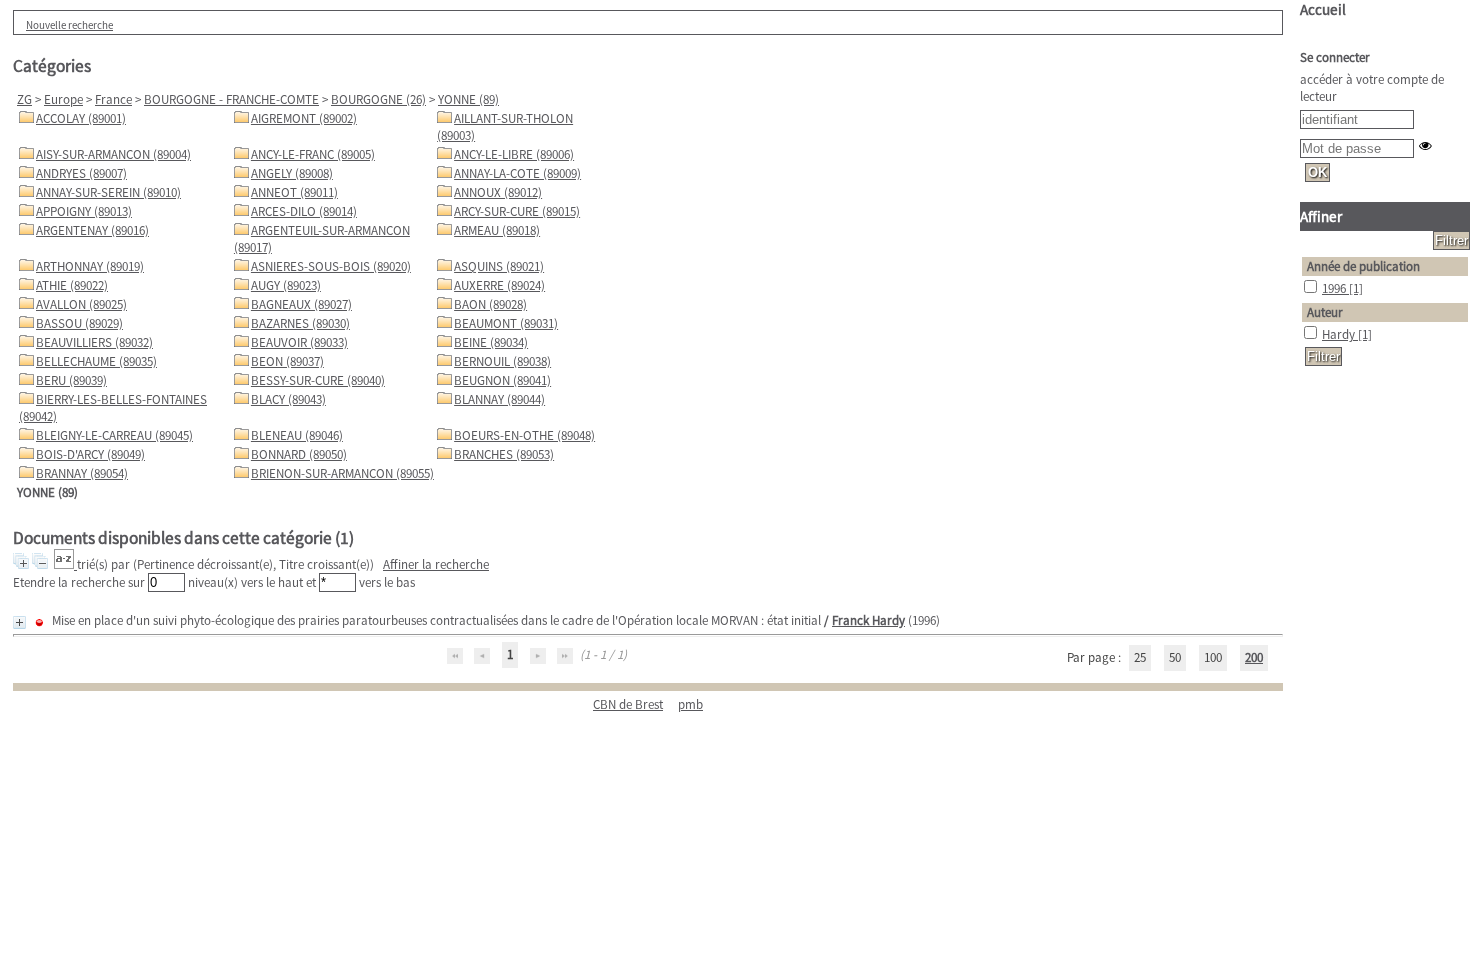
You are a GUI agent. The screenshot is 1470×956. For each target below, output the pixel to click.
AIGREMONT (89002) (304, 118)
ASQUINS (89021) (499, 266)
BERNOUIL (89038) (502, 361)
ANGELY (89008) (292, 173)
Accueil (1323, 9)
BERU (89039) (71, 380)
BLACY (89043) (288, 399)
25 (1140, 657)
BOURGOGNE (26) (378, 99)
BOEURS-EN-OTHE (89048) (524, 435)
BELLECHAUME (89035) (96, 361)
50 (1175, 657)
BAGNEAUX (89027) (301, 304)
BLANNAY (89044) (499, 399)
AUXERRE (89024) (499, 285)
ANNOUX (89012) (498, 192)
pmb (690, 704)
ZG (24, 99)
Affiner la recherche (436, 564)
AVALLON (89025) (81, 304)
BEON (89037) (287, 361)
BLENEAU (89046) (297, 435)
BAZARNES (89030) (300, 323)
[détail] (19, 622)
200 (1254, 657)
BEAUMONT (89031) (506, 323)
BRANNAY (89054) (82, 473)
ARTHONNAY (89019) (90, 266)
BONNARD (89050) (299, 454)
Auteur (1325, 312)
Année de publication (1363, 266)
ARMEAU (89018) (497, 230)
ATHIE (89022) (72, 285)
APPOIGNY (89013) (84, 211)
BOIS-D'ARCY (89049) (90, 454)
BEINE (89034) (491, 342)
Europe (63, 99)
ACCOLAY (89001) (81, 118)
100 (1213, 657)
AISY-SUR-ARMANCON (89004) (113, 154)
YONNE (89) (468, 99)
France (113, 99)
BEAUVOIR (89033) (299, 342)
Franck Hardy (868, 620)
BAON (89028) (490, 304)
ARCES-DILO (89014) (304, 211)
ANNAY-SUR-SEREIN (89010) (108, 192)
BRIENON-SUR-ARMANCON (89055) (342, 473)
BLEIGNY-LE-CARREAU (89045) (114, 435)
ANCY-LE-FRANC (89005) (313, 154)
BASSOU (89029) (79, 323)
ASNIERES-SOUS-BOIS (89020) (331, 266)
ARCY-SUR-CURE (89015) (517, 211)
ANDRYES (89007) (81, 173)
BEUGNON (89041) (502, 380)
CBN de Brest (628, 704)
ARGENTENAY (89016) (92, 230)
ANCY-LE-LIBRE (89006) (514, 154)
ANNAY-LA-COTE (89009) (517, 173)
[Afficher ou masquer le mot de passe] (1425, 145)
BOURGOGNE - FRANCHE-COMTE (231, 99)
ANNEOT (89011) (294, 192)
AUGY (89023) (286, 285)
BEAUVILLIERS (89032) (94, 342)
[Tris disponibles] (65, 564)
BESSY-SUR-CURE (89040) (318, 380)
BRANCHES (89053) (504, 454)
